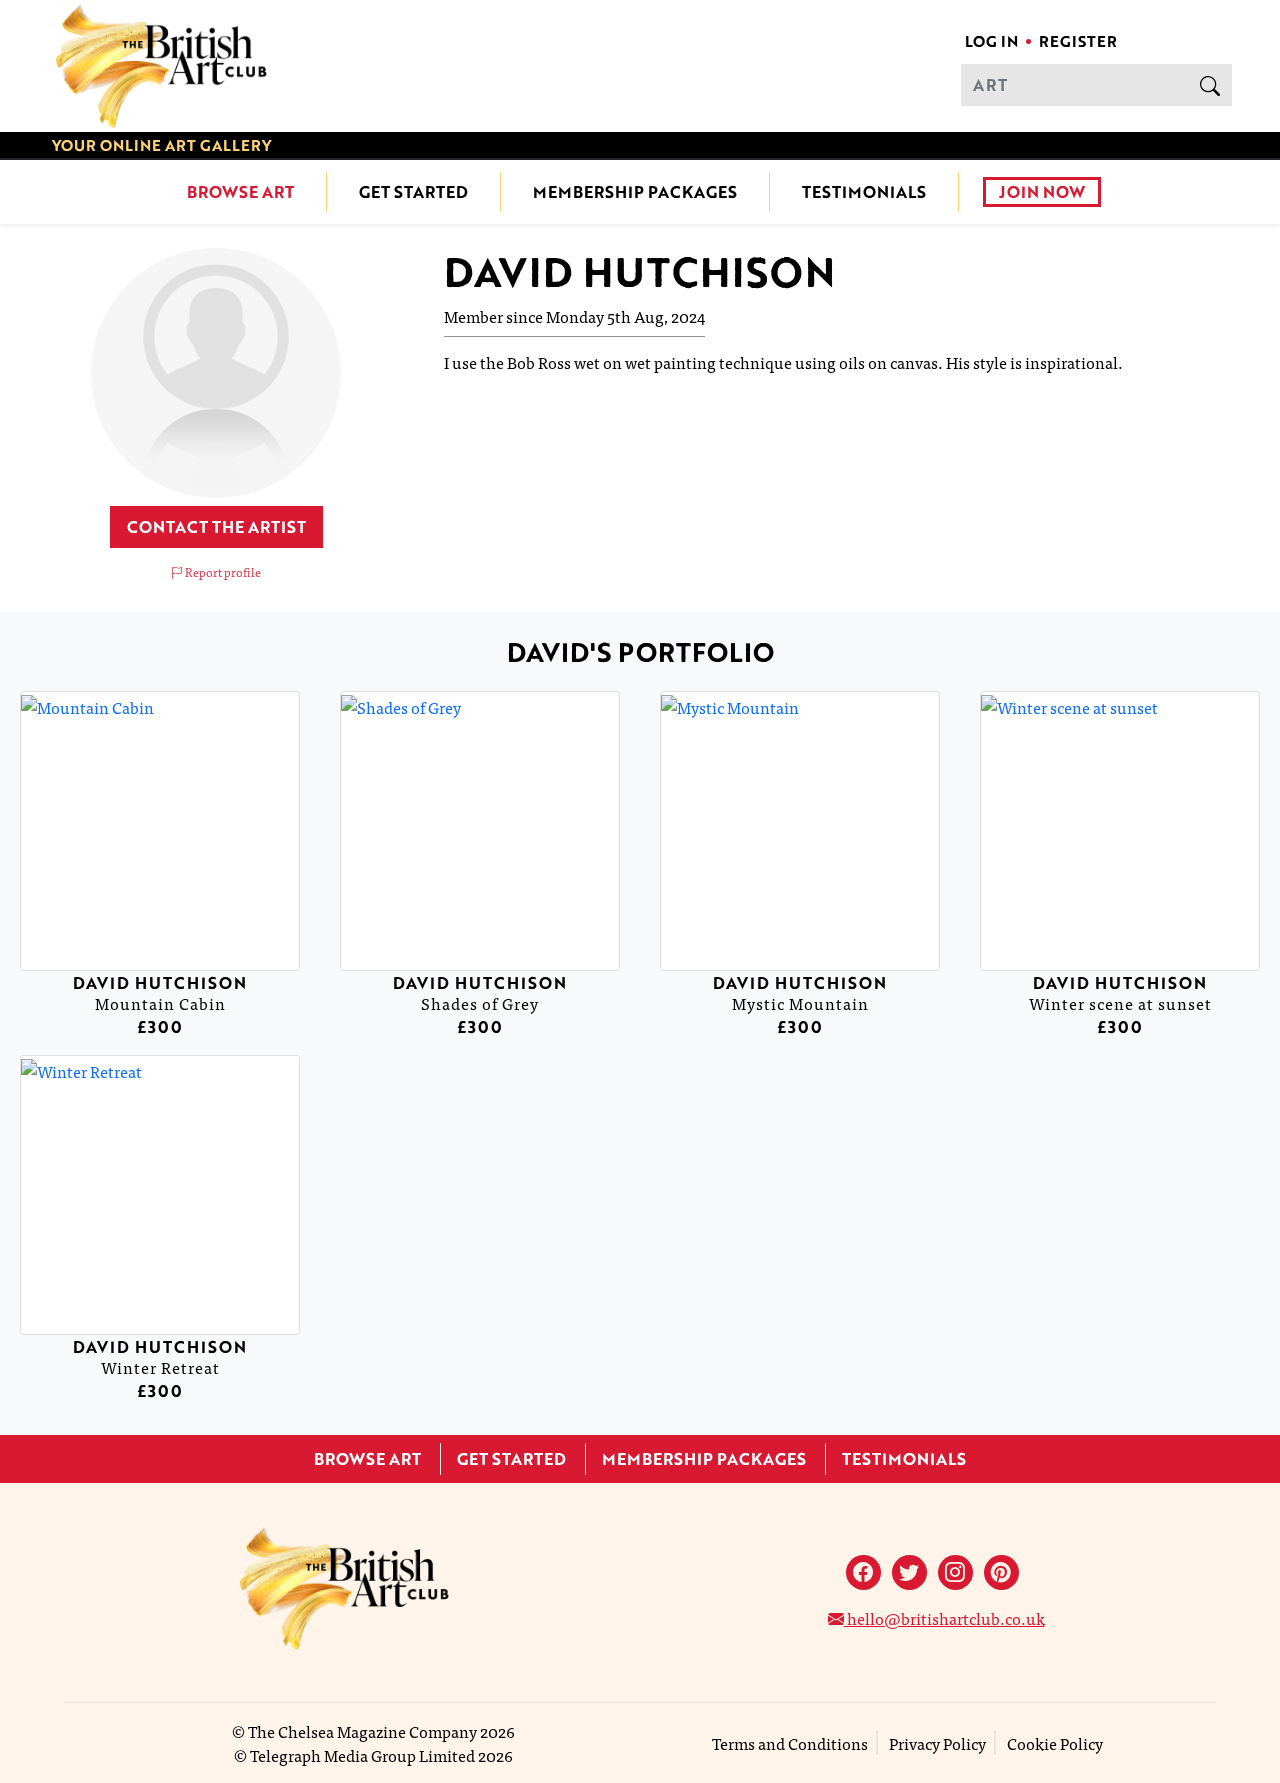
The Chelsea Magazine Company (362, 1731)
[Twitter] (909, 1572)
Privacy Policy (937, 1743)
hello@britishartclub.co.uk (944, 1618)
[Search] (1210, 85)
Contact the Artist (216, 527)
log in (991, 41)
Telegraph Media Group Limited (362, 1755)
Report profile (222, 572)
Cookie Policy (1055, 1743)
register (1078, 41)
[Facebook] (863, 1572)
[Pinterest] (1001, 1572)
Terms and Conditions (790, 1743)
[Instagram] (955, 1572)
